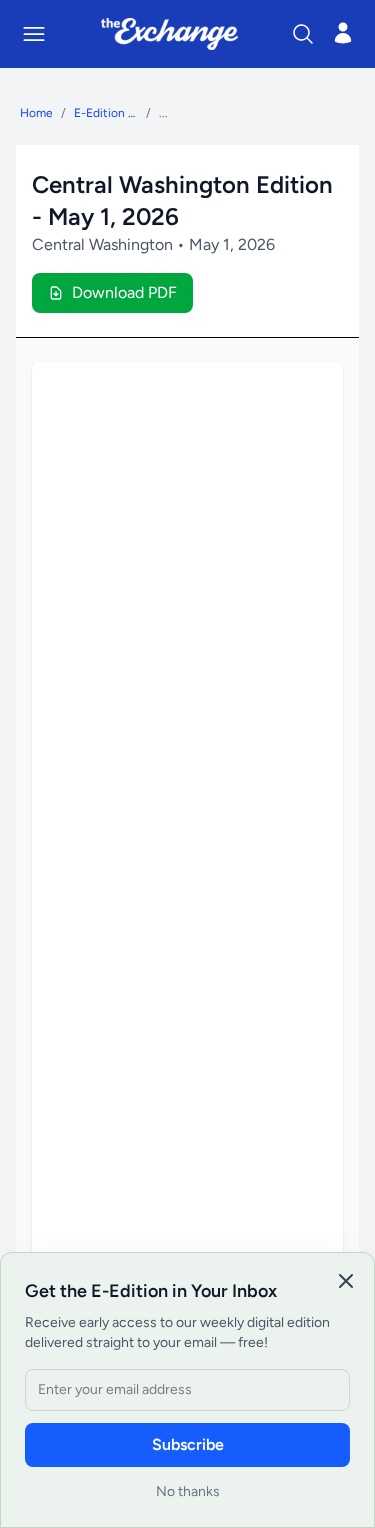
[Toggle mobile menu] (34, 34)
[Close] (346, 1281)
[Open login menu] (343, 33)
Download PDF (124, 292)
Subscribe (188, 1444)
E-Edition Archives (106, 113)
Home (36, 113)
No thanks (188, 1491)
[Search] (303, 34)
